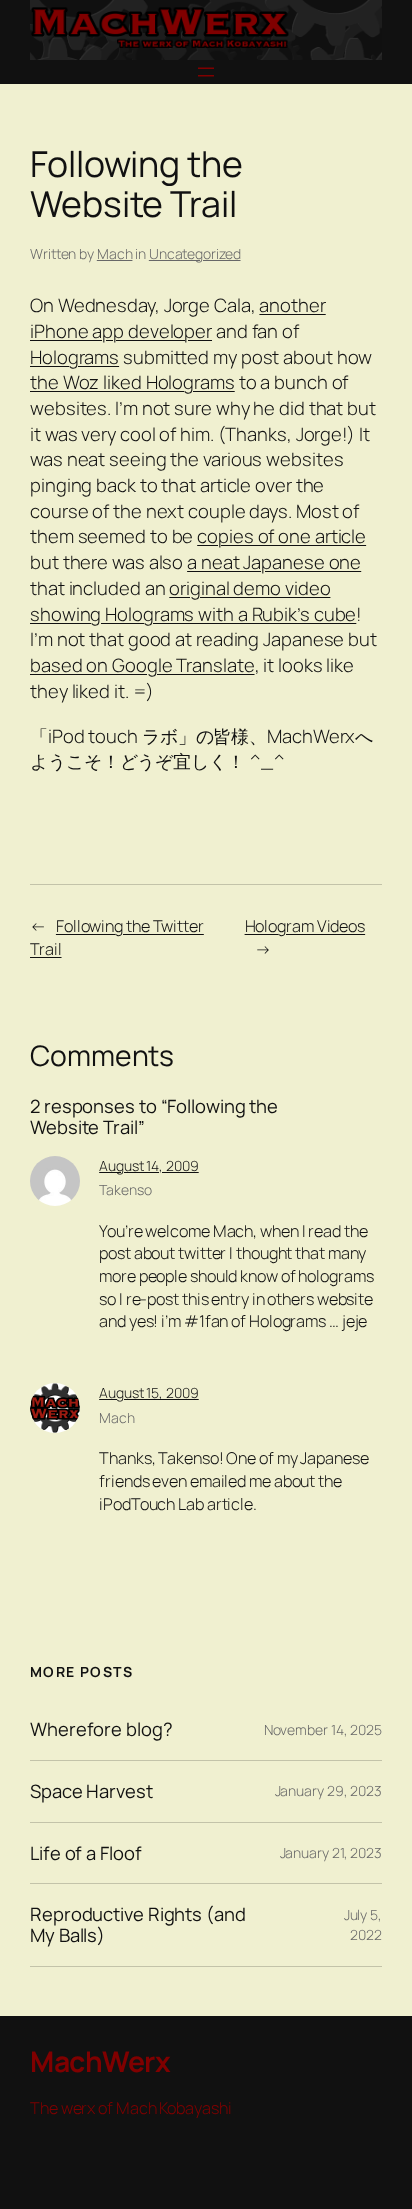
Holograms (74, 357)
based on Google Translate (142, 665)
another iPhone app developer (178, 318)
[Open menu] (206, 72)
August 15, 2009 (149, 1392)
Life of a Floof (86, 1853)
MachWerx (100, 2061)
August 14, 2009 (149, 1165)
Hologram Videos (305, 926)
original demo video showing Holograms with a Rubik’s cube (193, 601)
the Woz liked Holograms (132, 382)
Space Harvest (91, 1791)
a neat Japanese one (274, 562)
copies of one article (281, 536)
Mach (115, 253)
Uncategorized (195, 253)
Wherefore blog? (101, 1729)
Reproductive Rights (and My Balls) (138, 1924)
